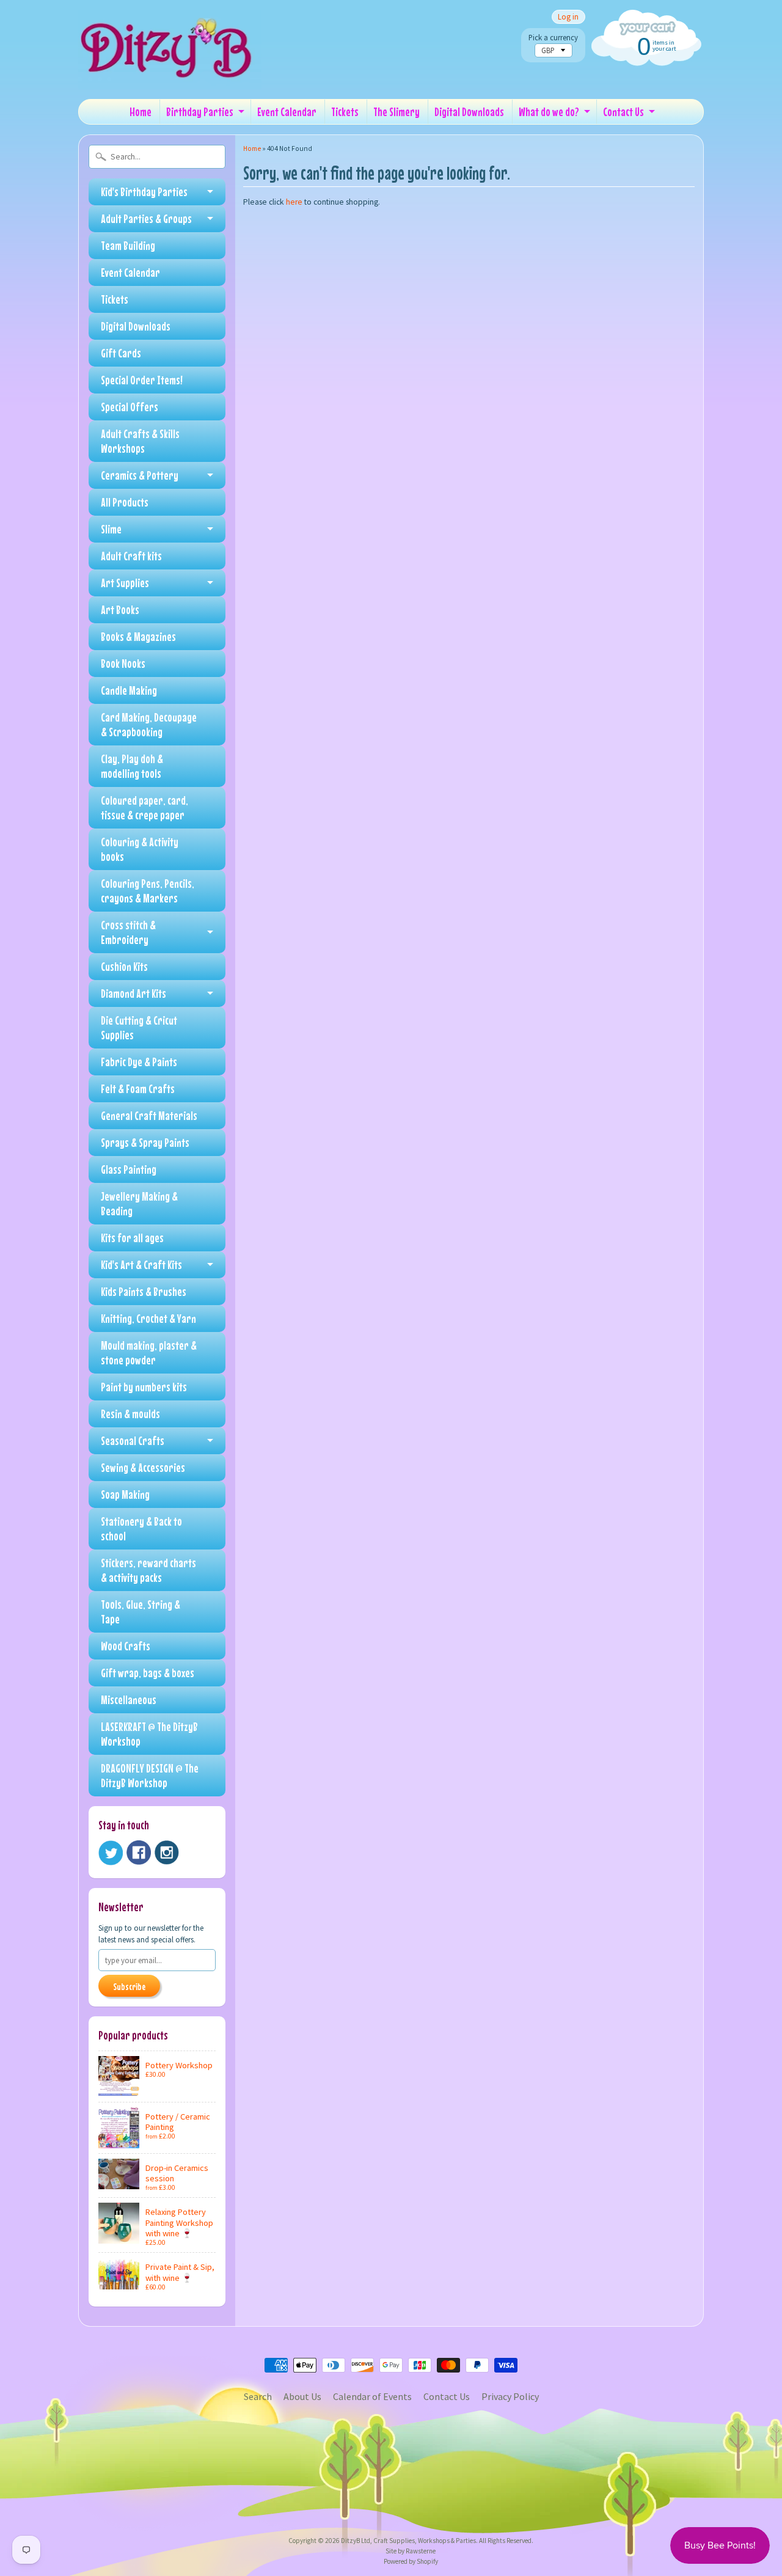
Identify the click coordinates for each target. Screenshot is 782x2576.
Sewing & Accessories (143, 1467)
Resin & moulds (130, 1414)
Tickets (345, 112)
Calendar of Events (372, 2396)
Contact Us (623, 112)
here (294, 202)
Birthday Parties (200, 112)
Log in (568, 17)
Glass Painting (129, 1169)
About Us (302, 2396)
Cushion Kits (124, 966)
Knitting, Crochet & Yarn (148, 1318)
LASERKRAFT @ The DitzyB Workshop (149, 1734)
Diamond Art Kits (133, 993)
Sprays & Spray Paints (145, 1142)
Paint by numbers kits (144, 1387)
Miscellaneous (129, 1700)
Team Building (128, 245)
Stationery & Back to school (141, 1528)
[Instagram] (167, 1853)
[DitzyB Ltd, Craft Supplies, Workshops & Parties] (170, 72)
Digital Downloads (469, 112)
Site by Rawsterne (411, 2551)
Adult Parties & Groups (146, 218)
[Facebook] (139, 1853)
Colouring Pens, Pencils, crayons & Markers (148, 891)
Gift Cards (121, 353)
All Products (125, 502)
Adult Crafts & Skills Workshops (140, 441)
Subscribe (129, 1986)
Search (258, 2396)
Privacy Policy (510, 2396)
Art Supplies (125, 583)
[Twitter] (111, 1853)
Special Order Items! (142, 380)
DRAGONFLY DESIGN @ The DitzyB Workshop (150, 1775)
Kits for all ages (132, 1238)
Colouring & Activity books (140, 849)
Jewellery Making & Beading (139, 1203)
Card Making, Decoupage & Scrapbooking (149, 724)
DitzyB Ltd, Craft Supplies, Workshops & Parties (408, 2541)
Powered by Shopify (411, 2561)
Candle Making (129, 690)
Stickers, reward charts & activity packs (148, 1570)
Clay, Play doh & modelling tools (132, 766)
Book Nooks (123, 663)
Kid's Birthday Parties (144, 192)
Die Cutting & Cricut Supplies (139, 1027)
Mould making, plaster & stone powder (149, 1352)
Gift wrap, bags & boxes (148, 1673)
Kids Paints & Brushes (144, 1291)
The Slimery (396, 112)
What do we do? (549, 112)
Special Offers (130, 407)
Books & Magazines (138, 636)
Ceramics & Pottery (140, 475)
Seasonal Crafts (133, 1440)
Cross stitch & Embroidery (128, 932)
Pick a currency (553, 38)
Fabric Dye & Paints (139, 1062)
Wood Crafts (126, 1646)
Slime (111, 529)
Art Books (120, 609)
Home (141, 112)
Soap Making (125, 1494)
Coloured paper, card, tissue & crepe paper (144, 807)
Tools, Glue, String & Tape (141, 1612)
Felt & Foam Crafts (138, 1089)
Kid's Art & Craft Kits (141, 1264)
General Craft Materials (149, 1115)
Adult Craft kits (131, 556)
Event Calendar (287, 112)
